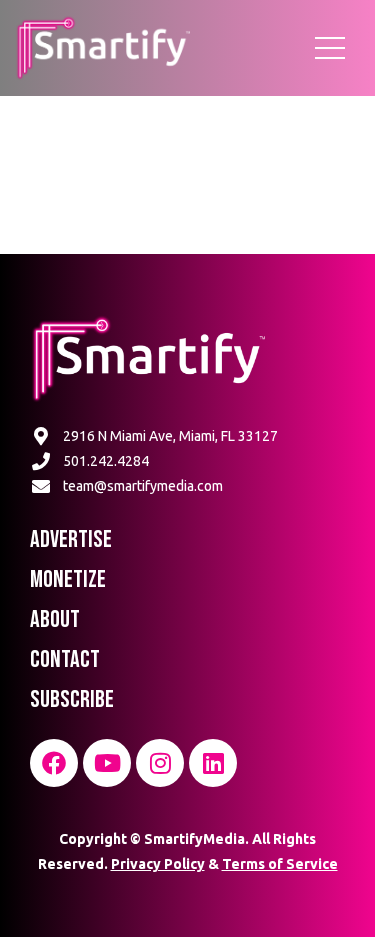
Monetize (68, 579)
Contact (65, 659)
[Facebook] (54, 763)
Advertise (71, 539)
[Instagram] (160, 763)
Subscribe (72, 699)
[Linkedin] (213, 763)
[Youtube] (107, 763)
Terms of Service (280, 864)
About (55, 619)
